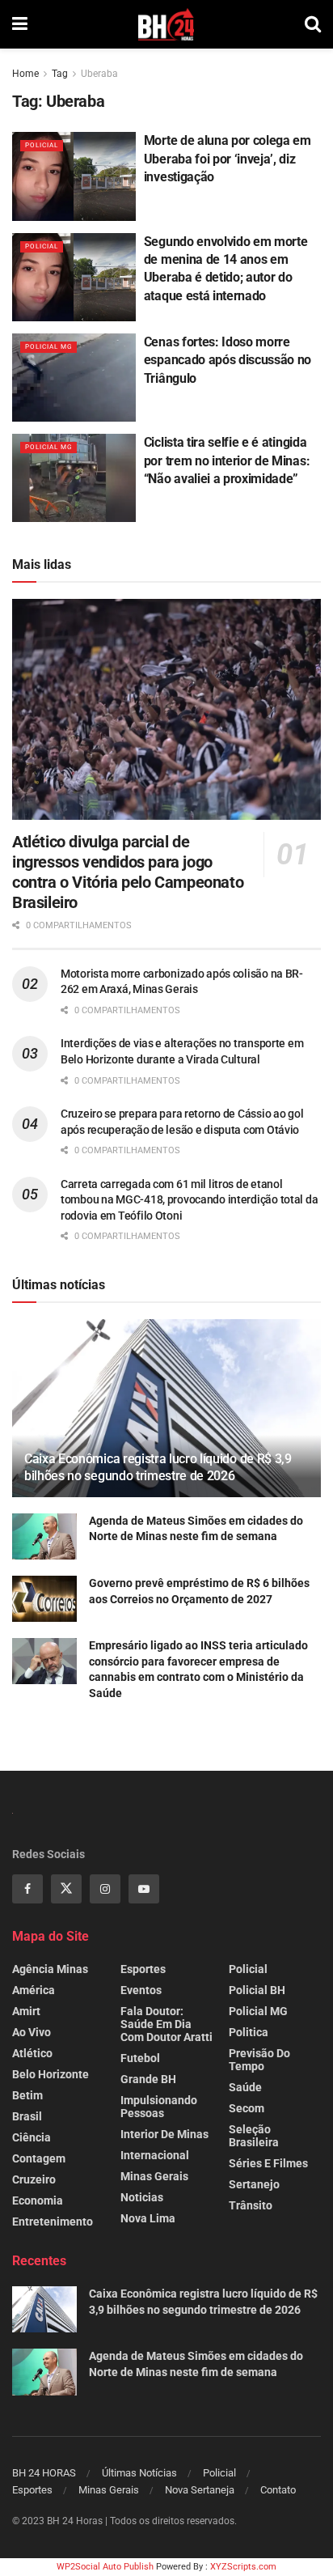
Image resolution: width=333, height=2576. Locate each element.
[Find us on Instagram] (105, 1889)
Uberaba (99, 74)
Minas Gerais (154, 2176)
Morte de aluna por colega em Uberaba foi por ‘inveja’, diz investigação (228, 159)
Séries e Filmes (268, 2163)
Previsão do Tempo (259, 2060)
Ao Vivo (32, 2032)
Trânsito (251, 2205)
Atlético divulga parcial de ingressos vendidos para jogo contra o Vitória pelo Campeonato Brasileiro (128, 872)
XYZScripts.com (243, 2567)
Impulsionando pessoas (159, 2107)
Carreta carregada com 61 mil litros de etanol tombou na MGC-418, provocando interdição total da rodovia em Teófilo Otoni (189, 1200)
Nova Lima (148, 2218)
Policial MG (48, 347)
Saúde (245, 2087)
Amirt (26, 2011)
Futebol (140, 2058)
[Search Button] (313, 24)
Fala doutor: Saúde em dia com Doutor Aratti (166, 2024)
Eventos (141, 1990)
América (34, 1990)
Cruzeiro (34, 2179)
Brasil (27, 2116)
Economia (38, 2200)
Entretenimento (53, 2222)
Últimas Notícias (139, 2473)
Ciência (32, 2137)
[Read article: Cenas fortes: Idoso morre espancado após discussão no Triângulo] (74, 378)
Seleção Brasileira (254, 2136)
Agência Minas (50, 1969)
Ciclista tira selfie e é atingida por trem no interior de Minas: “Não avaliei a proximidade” (227, 460)
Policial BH (257, 1990)
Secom (247, 2108)
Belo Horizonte (51, 2074)
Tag (60, 74)
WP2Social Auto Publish (105, 2567)
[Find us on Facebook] (27, 1889)
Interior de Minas (164, 2134)
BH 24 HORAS (44, 2473)
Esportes (143, 1969)
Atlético (32, 2053)
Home (25, 74)
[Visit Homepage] (166, 24)
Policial (42, 145)
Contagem (39, 2158)
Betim (27, 2095)
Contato (278, 2490)
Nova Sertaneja (200, 2490)
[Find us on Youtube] (144, 1889)
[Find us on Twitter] (66, 1889)
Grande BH (148, 2079)
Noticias (142, 2197)
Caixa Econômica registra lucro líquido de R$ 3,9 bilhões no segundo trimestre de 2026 (158, 1467)
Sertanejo (254, 2184)
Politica (249, 2032)
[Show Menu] (20, 24)
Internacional (155, 2155)
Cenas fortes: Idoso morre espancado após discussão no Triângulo (228, 360)
